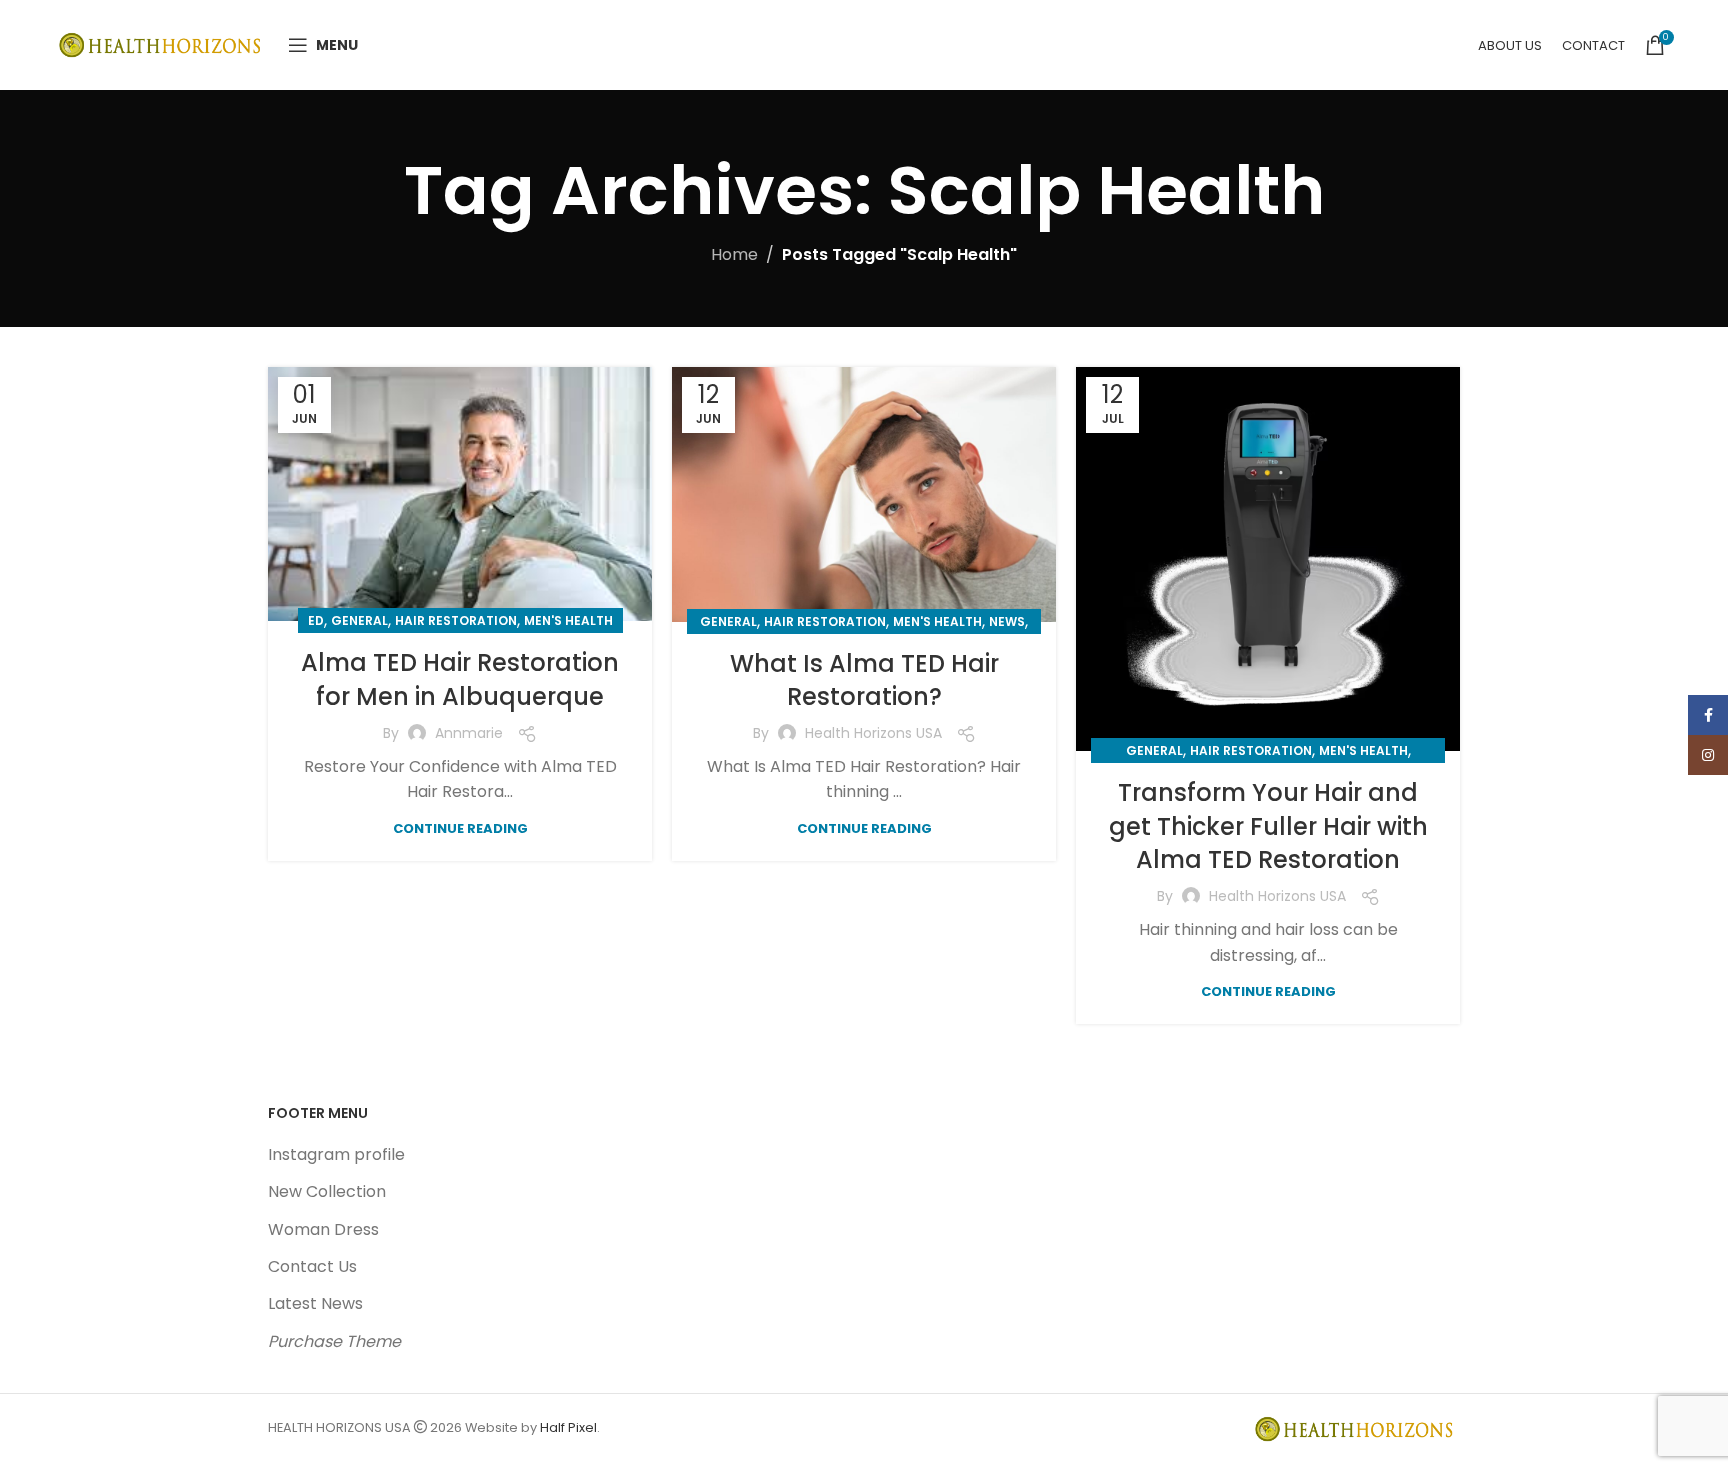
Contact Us (312, 1266)
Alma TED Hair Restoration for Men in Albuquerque (460, 679)
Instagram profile (336, 1154)
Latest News (315, 1303)
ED (316, 620)
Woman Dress (323, 1229)
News (1007, 621)
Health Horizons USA (873, 733)
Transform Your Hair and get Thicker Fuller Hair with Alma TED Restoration (1268, 826)
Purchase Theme (334, 1341)
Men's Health (568, 620)
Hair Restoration (456, 620)
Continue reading (460, 828)
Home (734, 254)
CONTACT (1593, 45)
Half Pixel (568, 1427)
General (359, 620)
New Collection (327, 1191)
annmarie (469, 733)
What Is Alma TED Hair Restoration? (864, 680)
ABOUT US (1510, 45)
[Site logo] (163, 43)
